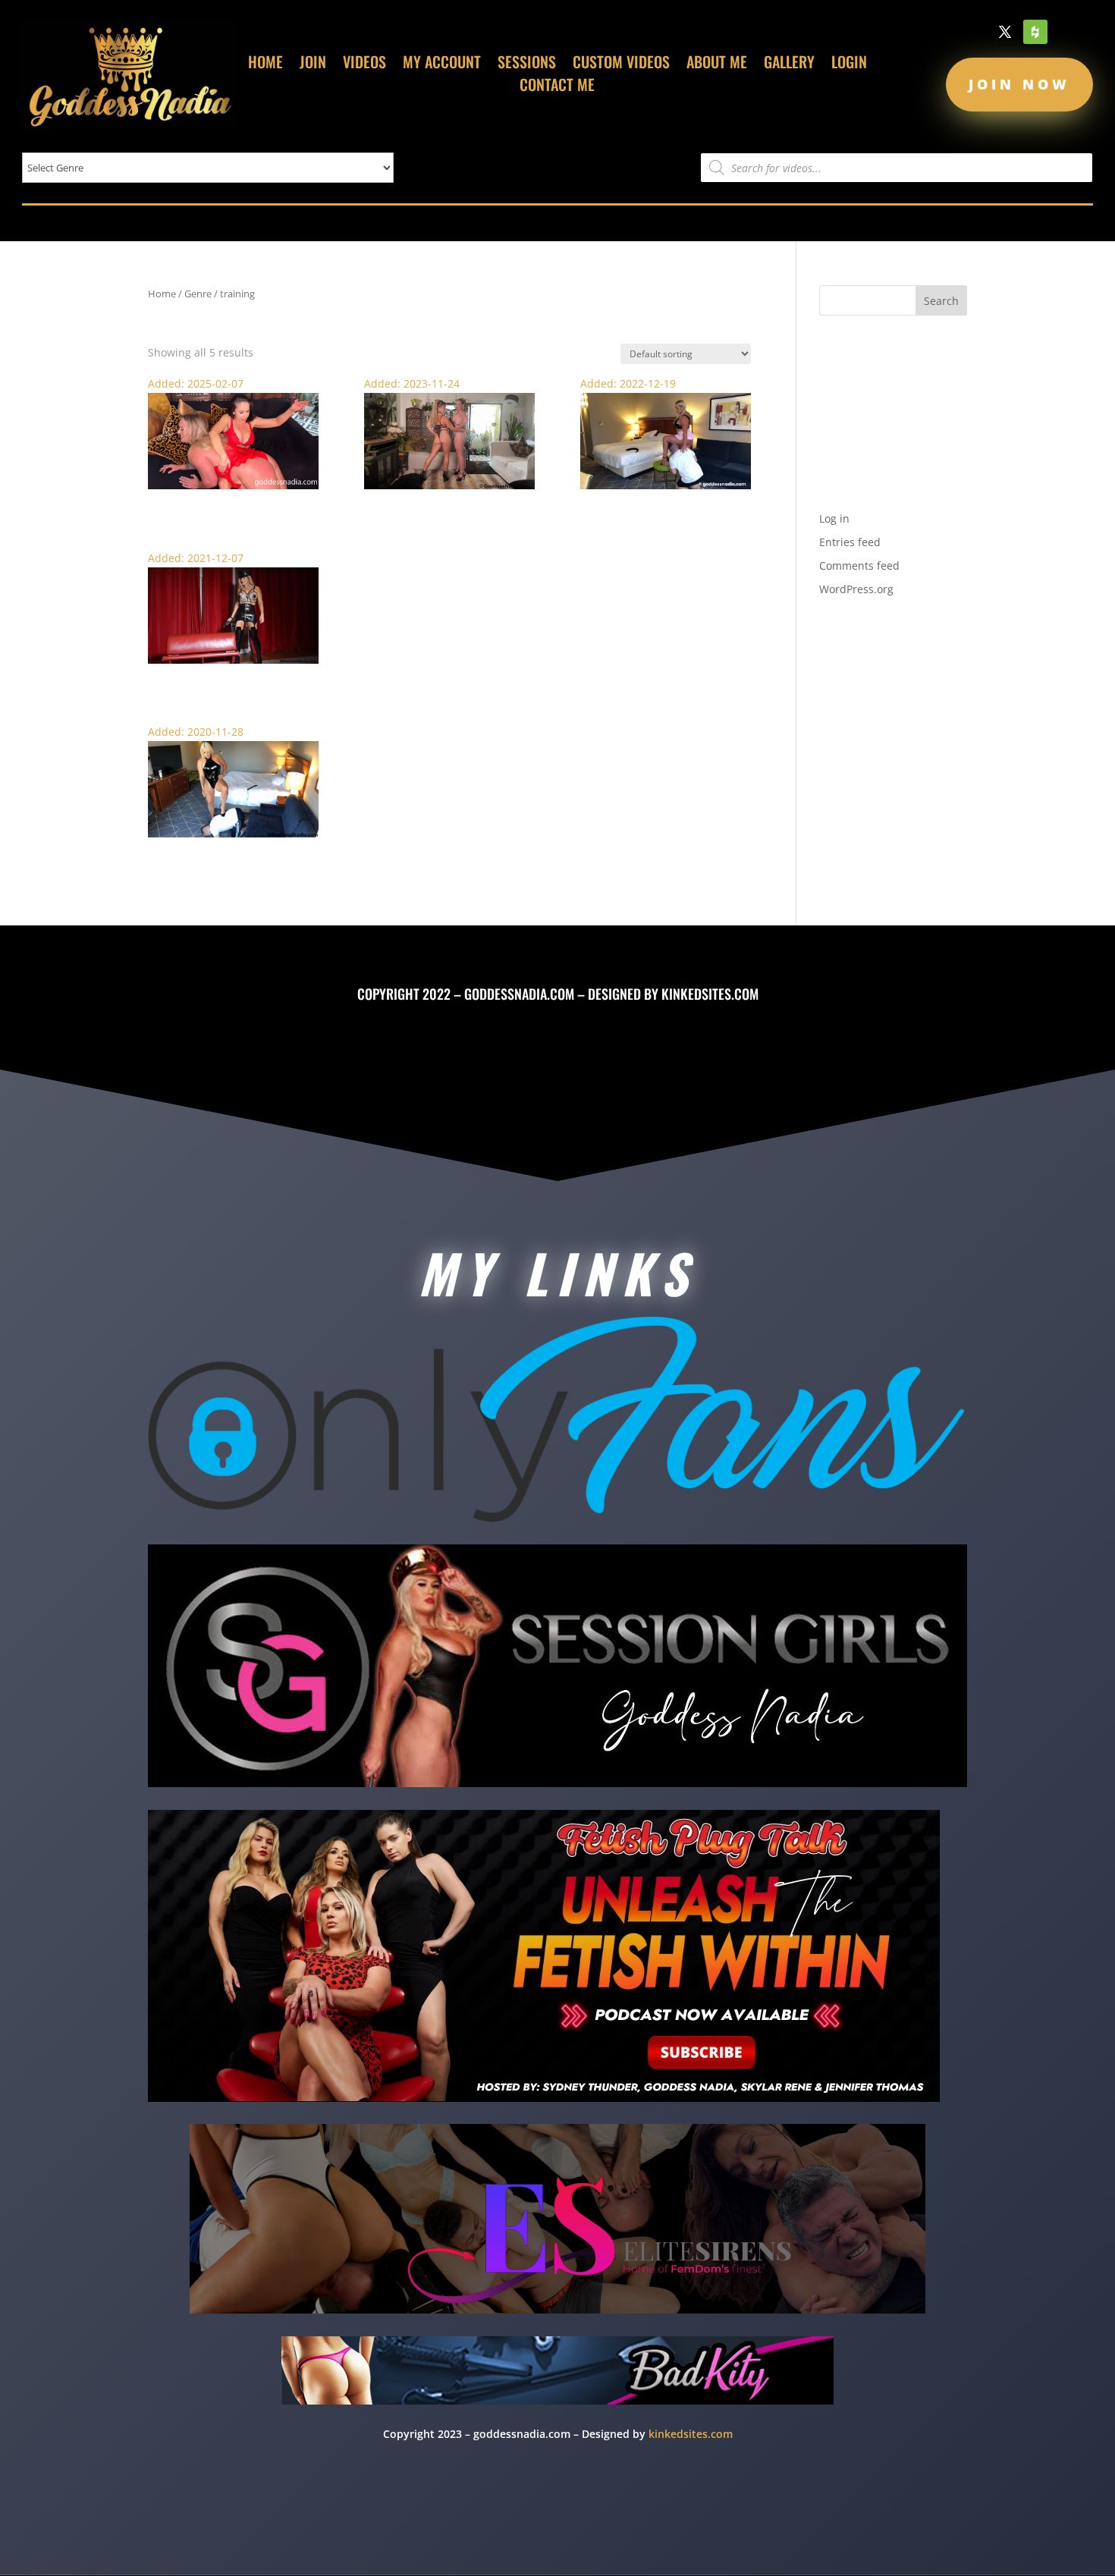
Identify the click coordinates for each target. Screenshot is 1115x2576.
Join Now (1019, 84)
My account (442, 64)
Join (313, 64)
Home (265, 64)
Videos (364, 64)
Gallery (789, 64)
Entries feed (850, 542)
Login (849, 64)
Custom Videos (621, 64)
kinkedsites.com (710, 994)
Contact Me (557, 87)
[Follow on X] (1005, 32)
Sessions (527, 64)
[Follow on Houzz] (1035, 32)
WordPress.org (856, 589)
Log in (834, 518)
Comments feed (859, 565)
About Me (717, 64)
